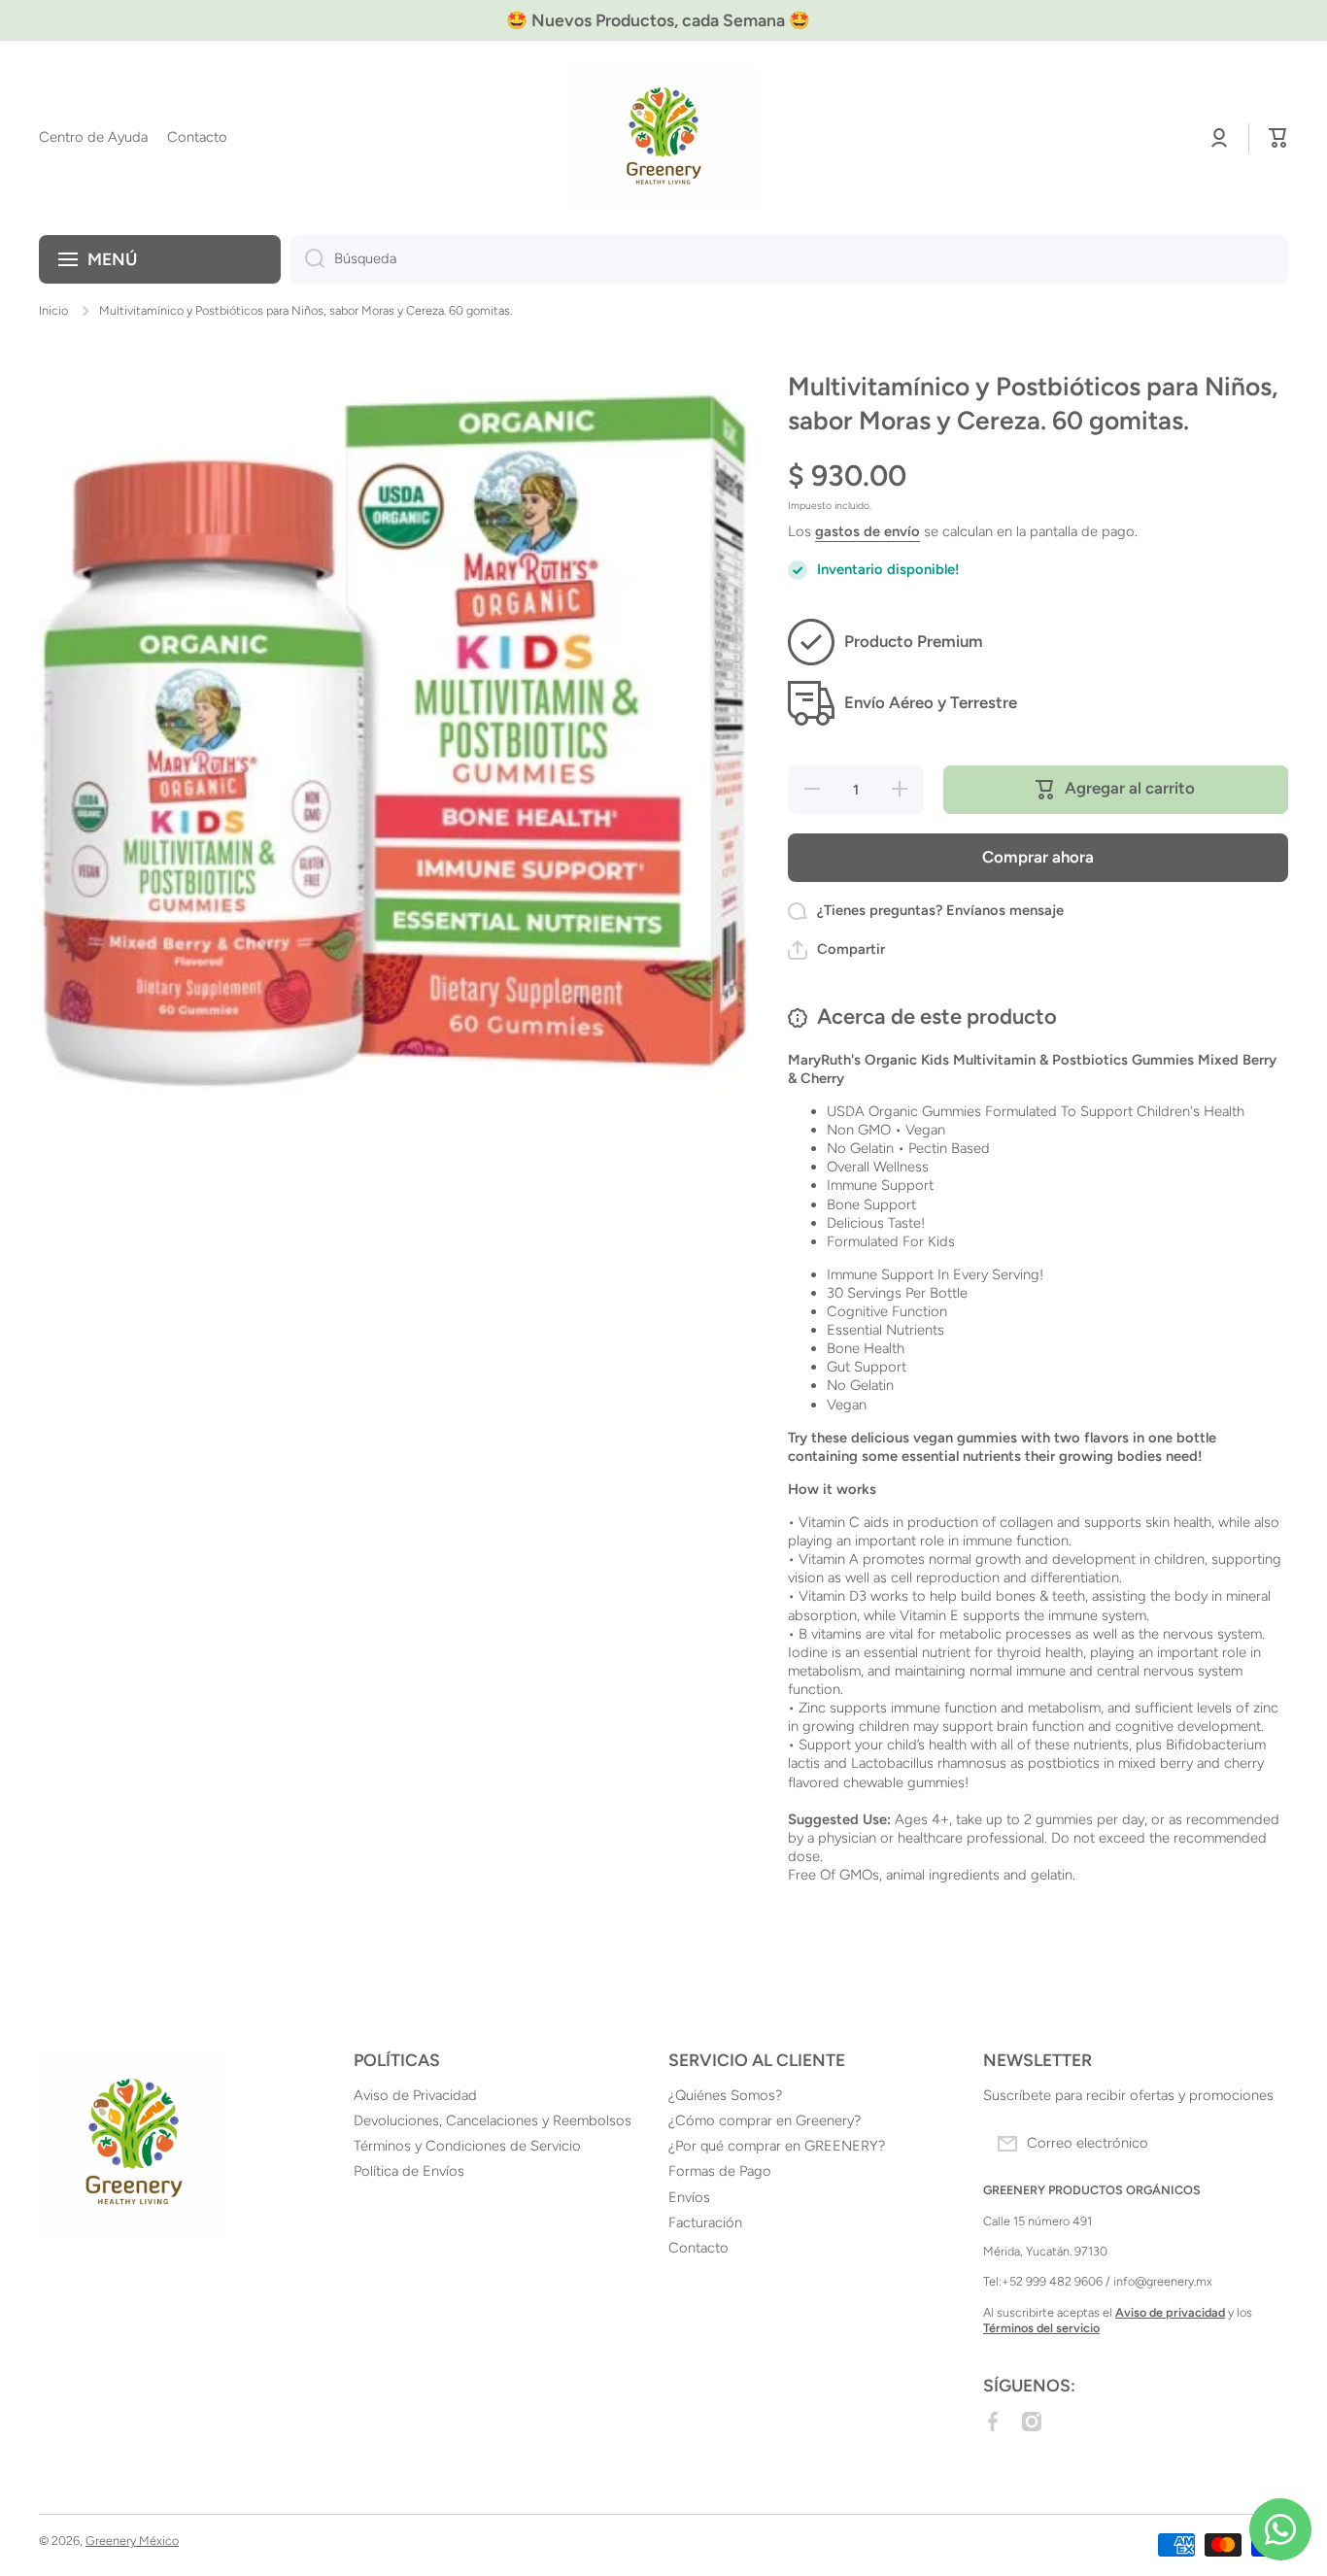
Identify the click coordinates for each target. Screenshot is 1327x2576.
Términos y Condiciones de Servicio (467, 2146)
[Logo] (663, 138)
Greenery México (132, 2541)
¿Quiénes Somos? (725, 2095)
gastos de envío (868, 531)
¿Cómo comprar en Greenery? (765, 2120)
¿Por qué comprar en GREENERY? (777, 2146)
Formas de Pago (720, 2171)
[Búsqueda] (307, 259)
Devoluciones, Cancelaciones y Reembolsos (493, 2120)
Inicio (53, 310)
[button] (1278, 138)
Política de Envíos (409, 2171)
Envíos (689, 2197)
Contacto (698, 2248)
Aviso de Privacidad (415, 2095)
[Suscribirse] (1264, 2144)
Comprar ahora (1038, 857)
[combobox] (789, 259)
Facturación (705, 2222)
